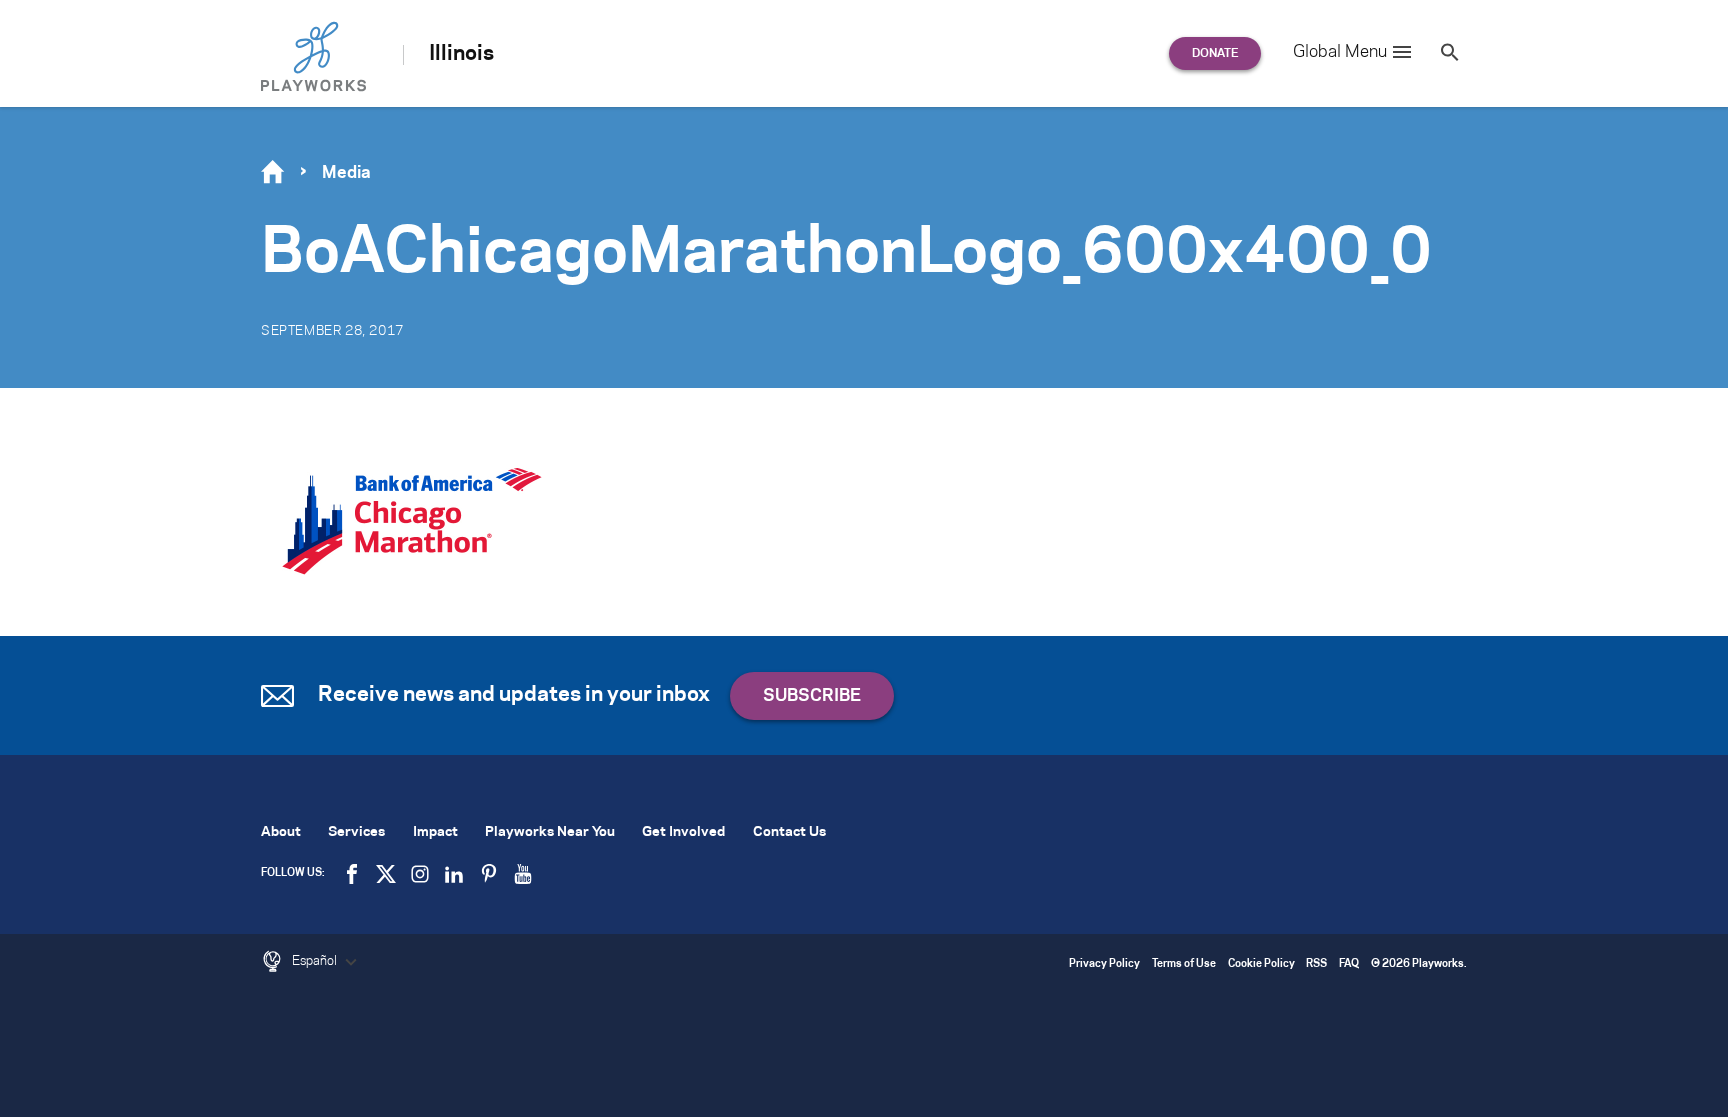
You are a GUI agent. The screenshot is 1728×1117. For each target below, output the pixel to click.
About (281, 832)
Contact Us (789, 832)
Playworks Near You (550, 832)
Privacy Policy (1104, 964)
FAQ (1349, 964)
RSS (1316, 964)
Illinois (461, 54)
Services (356, 832)
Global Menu (1340, 52)
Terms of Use (1184, 964)
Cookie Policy (1261, 964)
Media (346, 173)
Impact (435, 832)
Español (316, 961)
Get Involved (683, 832)
